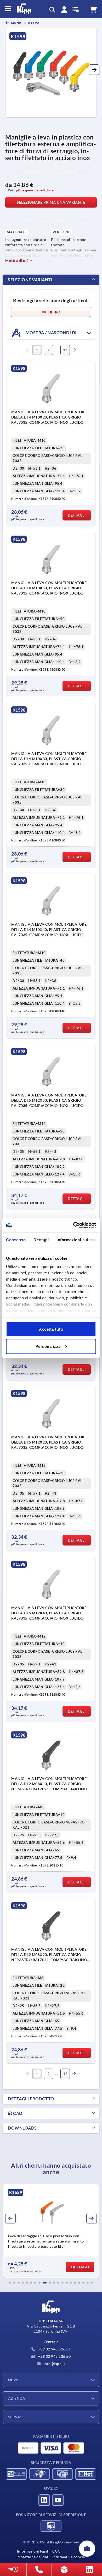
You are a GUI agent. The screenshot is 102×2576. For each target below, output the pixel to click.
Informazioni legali (33, 2551)
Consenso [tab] (16, 1240)
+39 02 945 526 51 (54, 2349)
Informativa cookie (69, 2557)
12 (65, 350)
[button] (94, 70)
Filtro (54, 312)
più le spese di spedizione (35, 190)
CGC (56, 2551)
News (14, 2380)
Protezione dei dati (33, 2557)
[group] (51, 2231)
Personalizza (48, 1346)
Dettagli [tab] (41, 1240)
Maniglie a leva (25, 23)
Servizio (17, 2417)
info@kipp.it (54, 2364)
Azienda (17, 2398)
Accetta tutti (51, 1329)
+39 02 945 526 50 (54, 2356)
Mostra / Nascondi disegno (58, 332)
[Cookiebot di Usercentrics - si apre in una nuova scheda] (73, 1225)
